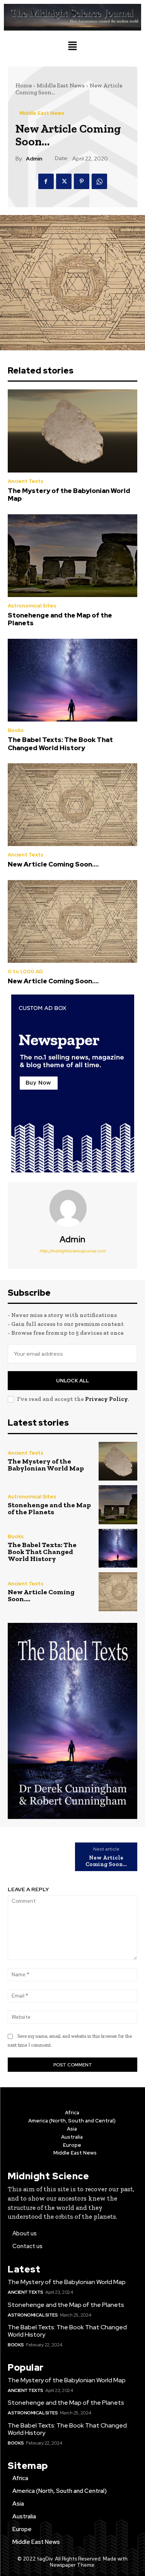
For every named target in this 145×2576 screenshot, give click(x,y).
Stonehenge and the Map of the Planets (60, 619)
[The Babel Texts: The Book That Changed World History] (72, 680)
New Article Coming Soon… (106, 1861)
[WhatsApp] (99, 181)
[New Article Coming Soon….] (72, 805)
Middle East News (61, 85)
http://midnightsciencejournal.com (72, 1251)
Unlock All (72, 1381)
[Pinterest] (82, 181)
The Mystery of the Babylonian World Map (69, 495)
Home (24, 85)
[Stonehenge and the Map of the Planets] (72, 556)
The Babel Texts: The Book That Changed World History (60, 744)
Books (16, 730)
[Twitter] (64, 181)
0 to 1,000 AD (25, 972)
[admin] (73, 1208)
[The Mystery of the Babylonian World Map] (72, 431)
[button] (72, 47)
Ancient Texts (26, 481)
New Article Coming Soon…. (53, 864)
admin (34, 159)
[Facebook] (46, 181)
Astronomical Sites (32, 606)
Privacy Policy (106, 1399)
